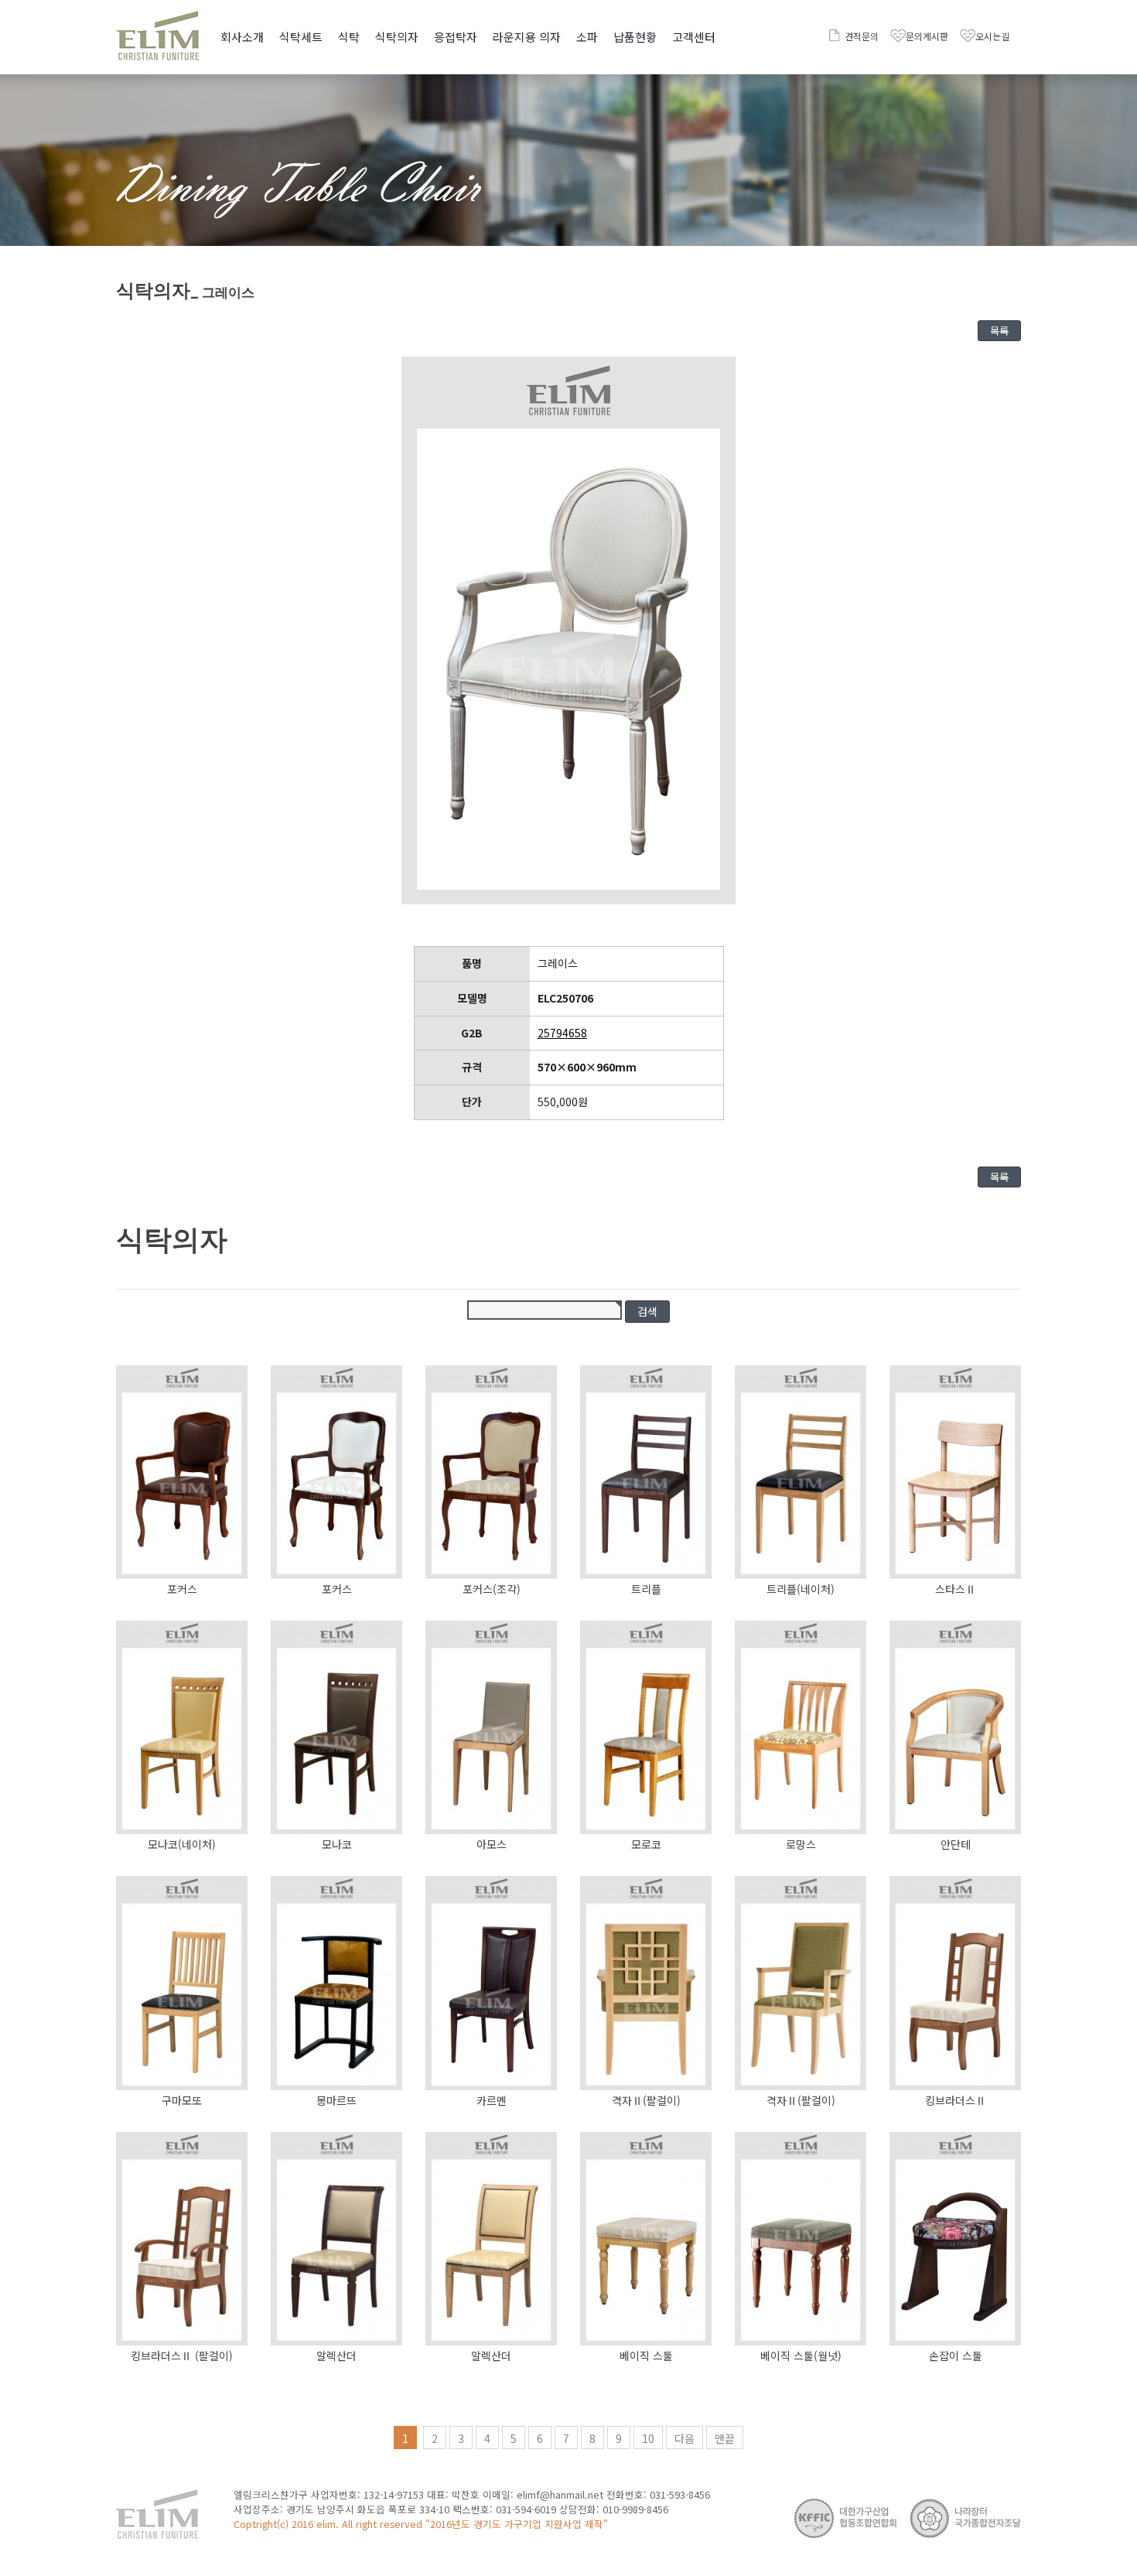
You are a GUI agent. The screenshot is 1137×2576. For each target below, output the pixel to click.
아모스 (492, 1844)
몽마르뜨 (336, 2100)
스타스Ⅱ (956, 1589)
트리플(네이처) (801, 1589)
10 (648, 2438)
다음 (685, 2438)
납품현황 (635, 37)
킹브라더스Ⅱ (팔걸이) (182, 2356)
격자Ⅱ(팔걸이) (646, 2100)
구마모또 (182, 2100)
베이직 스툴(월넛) (801, 2356)
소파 (587, 37)
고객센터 (694, 37)
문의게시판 (927, 36)
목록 (999, 331)
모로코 (646, 1844)
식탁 (349, 37)
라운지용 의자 (527, 37)
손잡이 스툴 (956, 2356)
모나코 (337, 1844)
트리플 (646, 1589)
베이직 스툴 (646, 2356)
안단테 (956, 1844)
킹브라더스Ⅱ (956, 2100)
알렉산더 (336, 2356)
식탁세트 (301, 37)
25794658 (562, 1033)
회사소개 (242, 37)
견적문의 (862, 36)
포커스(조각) (492, 1589)
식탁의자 (397, 37)
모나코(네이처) (182, 1844)
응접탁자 (456, 37)
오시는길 (992, 36)
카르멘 (492, 2100)
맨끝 (725, 2438)
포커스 (182, 1589)
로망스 (801, 1844)
